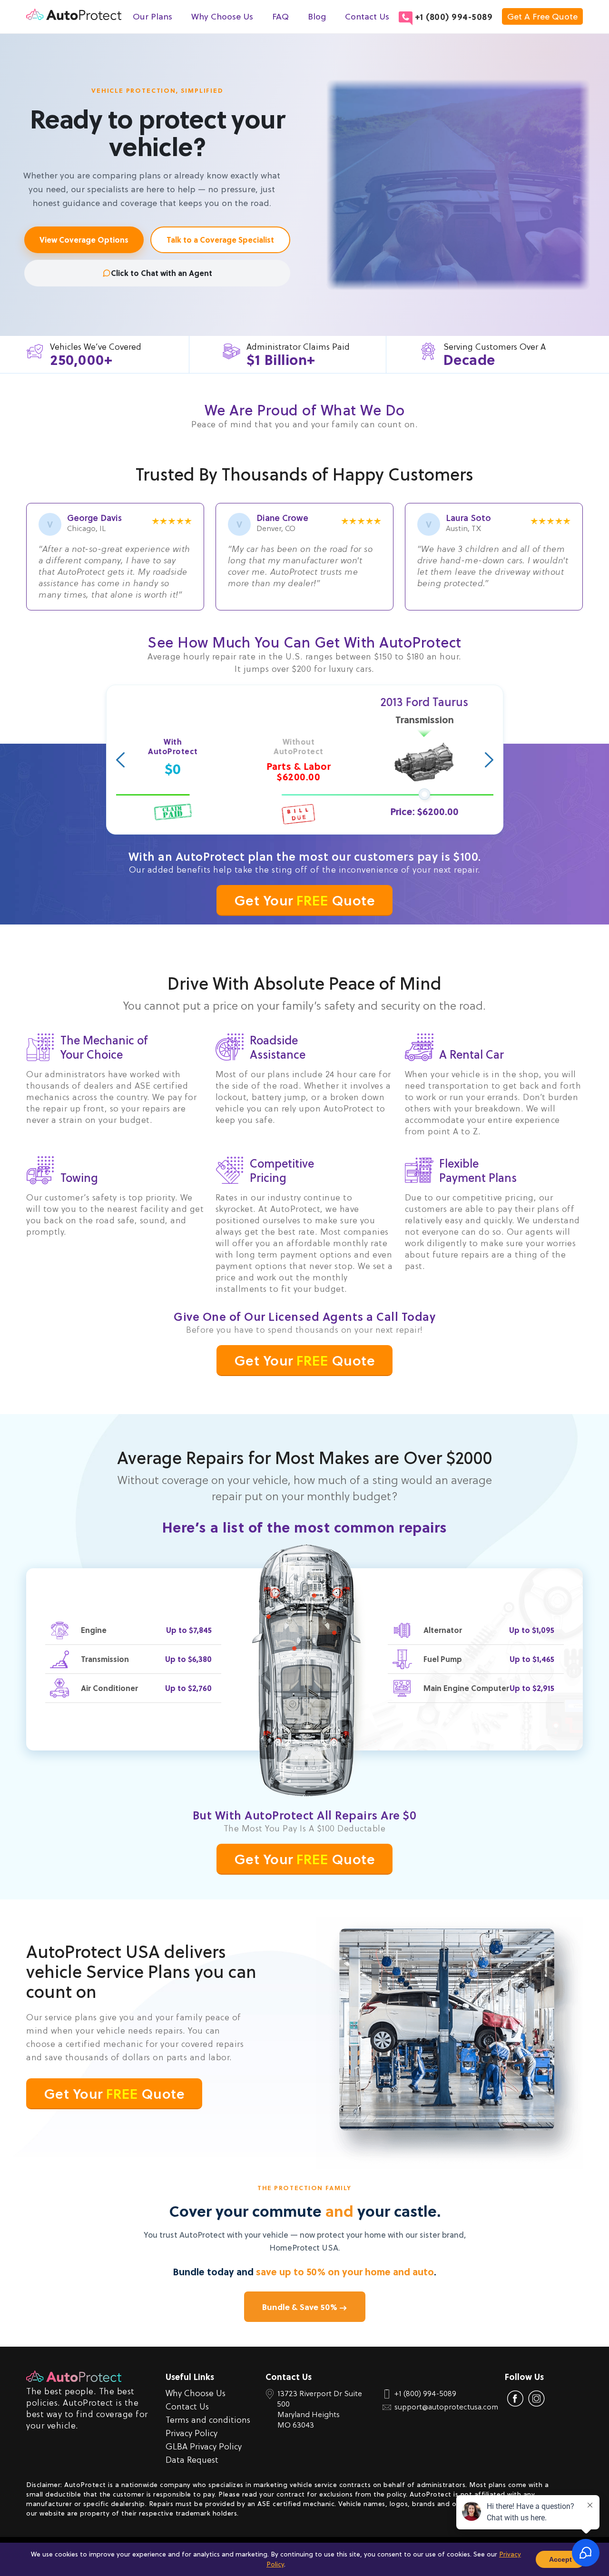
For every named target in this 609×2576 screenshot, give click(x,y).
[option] (305, 760)
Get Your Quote (305, 900)
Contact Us (367, 17)
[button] (120, 760)
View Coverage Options (84, 240)
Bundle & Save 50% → (305, 2307)
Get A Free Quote (542, 16)
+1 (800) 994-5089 (454, 17)
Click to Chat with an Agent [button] (162, 273)
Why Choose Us (222, 17)
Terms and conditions (208, 2420)
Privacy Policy (192, 2433)
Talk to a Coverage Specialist (220, 240)
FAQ (280, 17)
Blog (317, 17)
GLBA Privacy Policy (204, 2446)
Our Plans (152, 17)
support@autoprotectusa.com (446, 2407)
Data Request (192, 2460)
